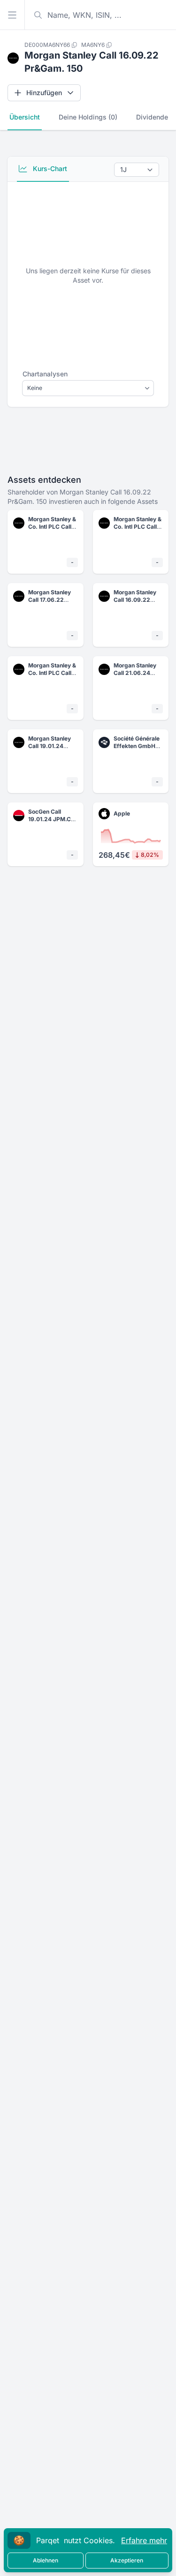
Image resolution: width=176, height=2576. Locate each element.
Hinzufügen (44, 93)
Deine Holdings (88, 117)
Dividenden (154, 117)
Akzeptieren (127, 2560)
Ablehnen (46, 2560)
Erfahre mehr (144, 2540)
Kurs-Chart (49, 168)
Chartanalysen (45, 374)
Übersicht (25, 117)
